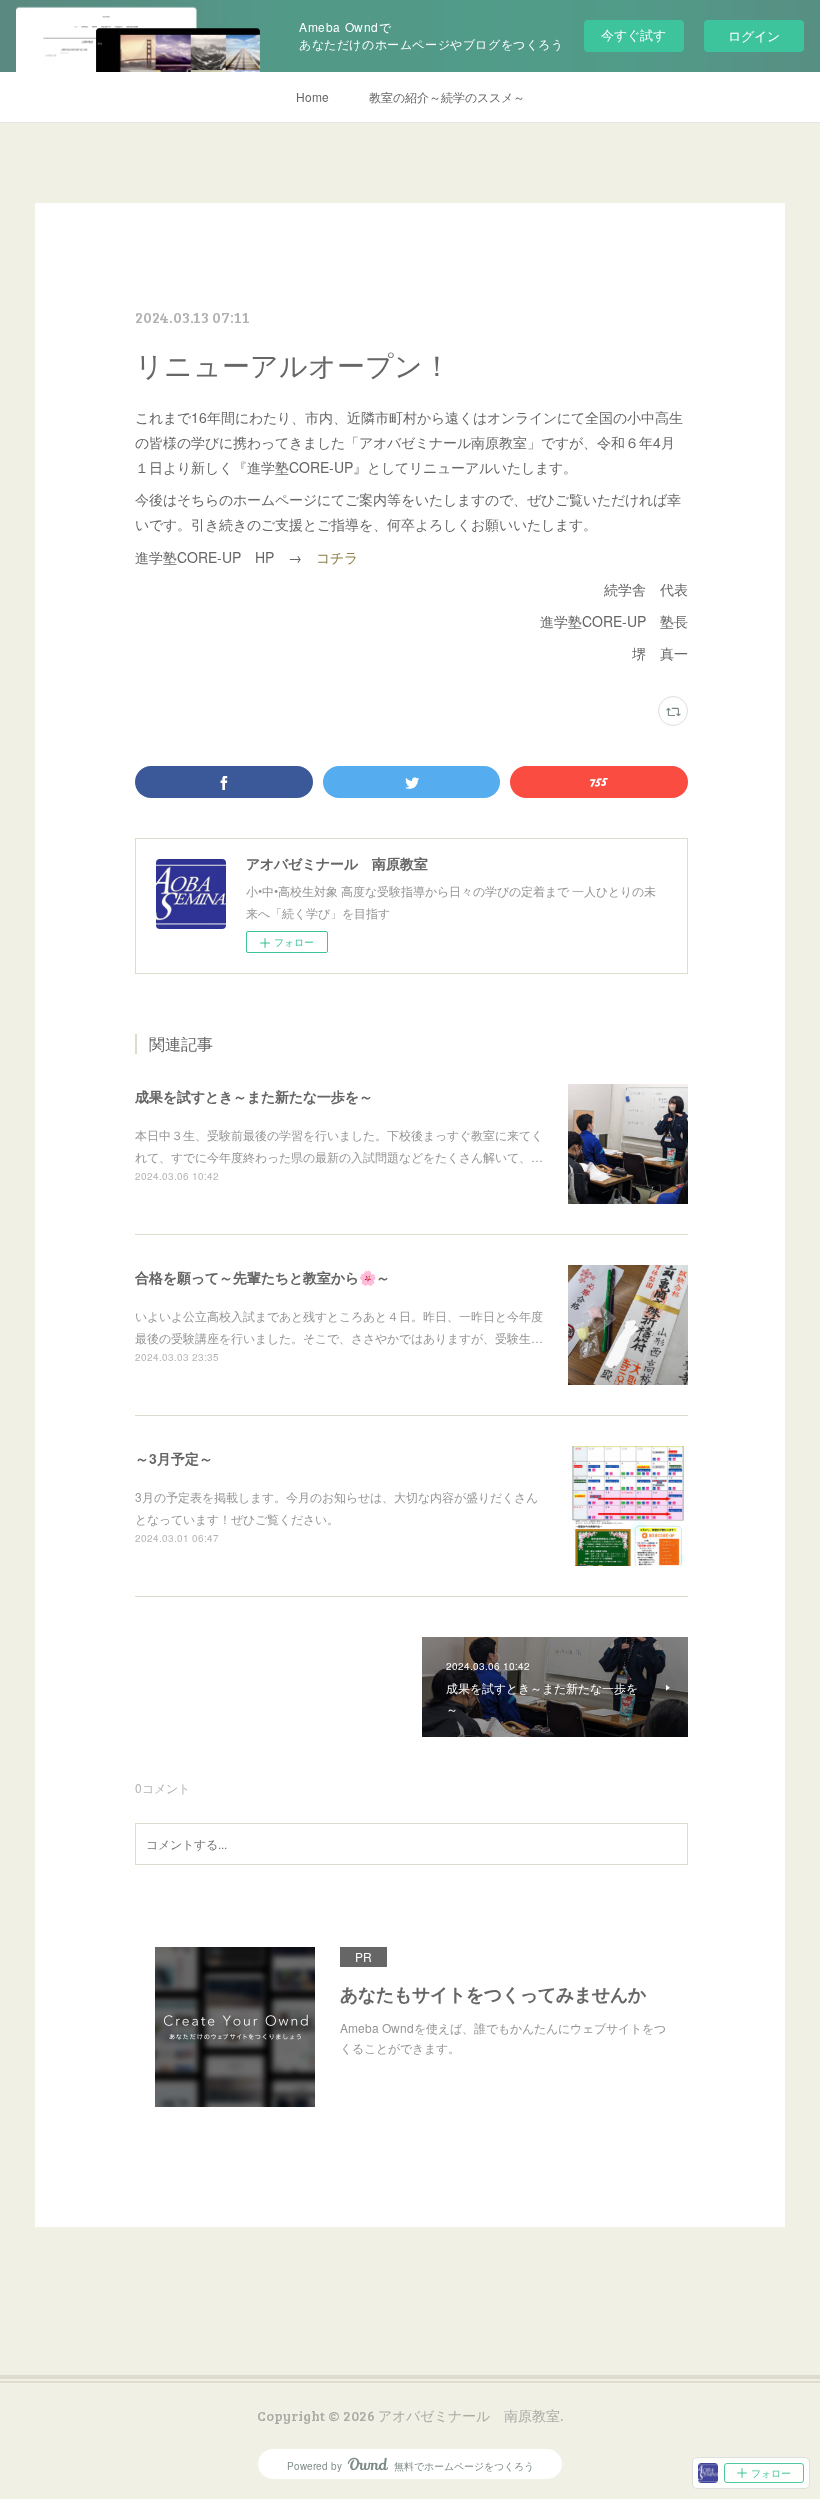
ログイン (754, 35)
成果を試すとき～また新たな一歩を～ (254, 1096)
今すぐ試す (633, 34)
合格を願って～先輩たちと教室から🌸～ (262, 1277)
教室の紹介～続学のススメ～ (447, 96)
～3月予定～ (174, 1458)
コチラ (337, 557)
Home (312, 96)
